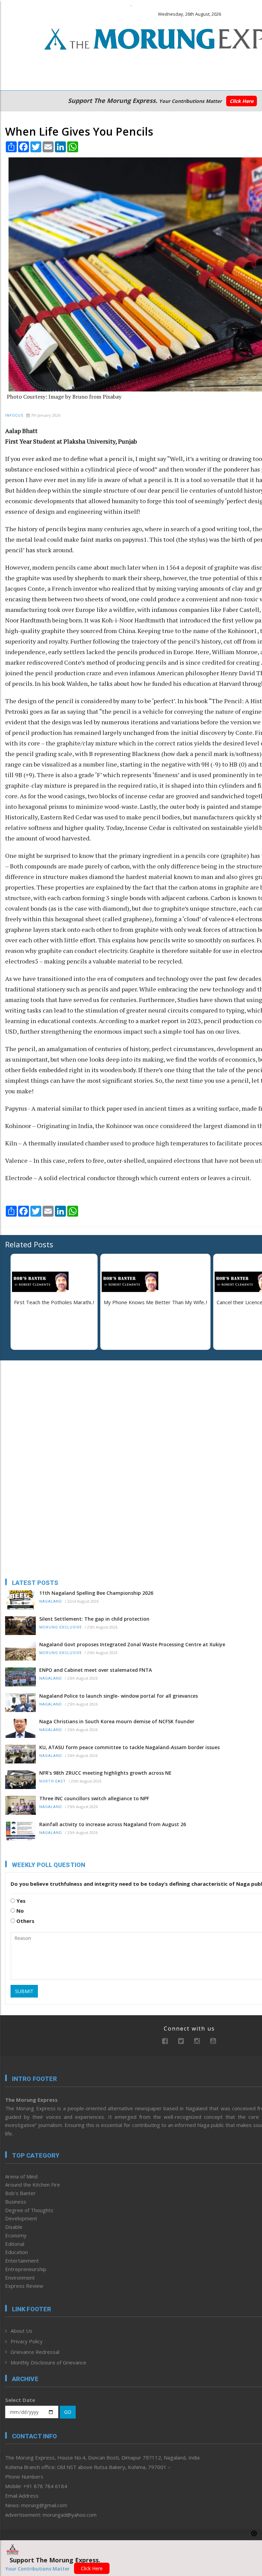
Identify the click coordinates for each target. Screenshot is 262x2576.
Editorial (15, 2244)
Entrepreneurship (26, 2269)
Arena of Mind (21, 2176)
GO (68, 2412)
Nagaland (51, 1601)
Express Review (24, 2286)
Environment (20, 2278)
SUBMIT (24, 1991)
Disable (14, 2227)
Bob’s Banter (20, 2193)
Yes (20, 1901)
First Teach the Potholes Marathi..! (54, 1302)
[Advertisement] (48, 1410)
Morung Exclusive (61, 1627)
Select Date (20, 2400)
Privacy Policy (27, 2341)
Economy (16, 2235)
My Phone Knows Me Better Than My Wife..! (155, 1302)
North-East (53, 1781)
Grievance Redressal (35, 2352)
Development (21, 2218)
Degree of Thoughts (29, 2210)
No (19, 1911)
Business (16, 2202)
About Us (21, 2331)
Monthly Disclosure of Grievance (48, 2362)
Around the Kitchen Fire (33, 2185)
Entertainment (22, 2261)
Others (25, 1921)
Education (17, 2252)
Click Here (242, 101)
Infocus (14, 415)
